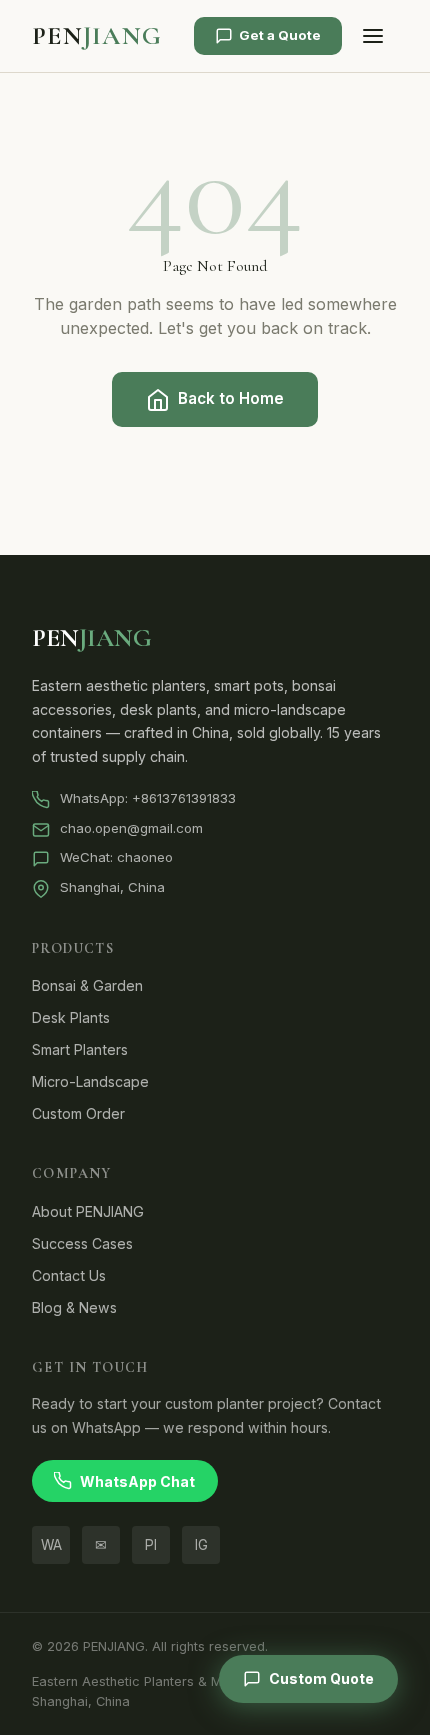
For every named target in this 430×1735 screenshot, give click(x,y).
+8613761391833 (184, 798)
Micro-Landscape (90, 1081)
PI (151, 1545)
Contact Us (69, 1275)
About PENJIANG (88, 1211)
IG (201, 1545)
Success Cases (82, 1243)
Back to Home (231, 398)
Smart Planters (80, 1049)
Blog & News (74, 1307)
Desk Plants (71, 1017)
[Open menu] (372, 36)
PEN (97, 35)
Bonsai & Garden (87, 985)
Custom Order (78, 1113)
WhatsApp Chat (137, 1481)
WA (51, 1545)
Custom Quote (321, 1678)
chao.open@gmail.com (131, 828)
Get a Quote (280, 35)
